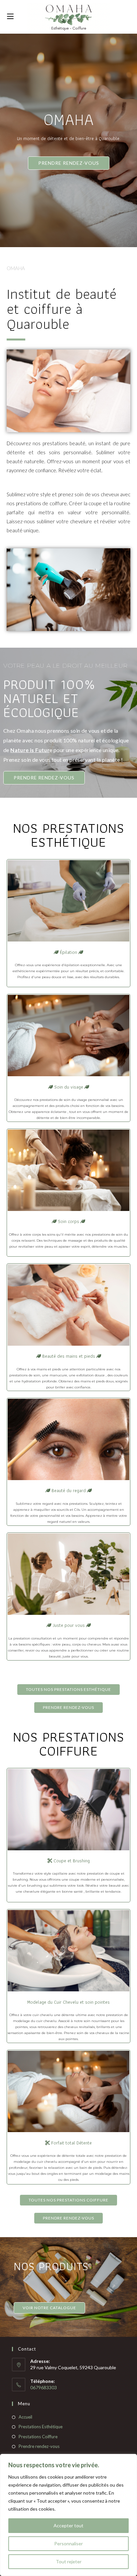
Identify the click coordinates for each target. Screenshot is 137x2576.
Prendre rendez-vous (39, 2446)
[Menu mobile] (10, 17)
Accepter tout (68, 2525)
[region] (68, 2515)
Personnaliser (68, 2543)
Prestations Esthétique (41, 2427)
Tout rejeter (69, 2561)
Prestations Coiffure (38, 2437)
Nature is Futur (30, 750)
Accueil (25, 2417)
